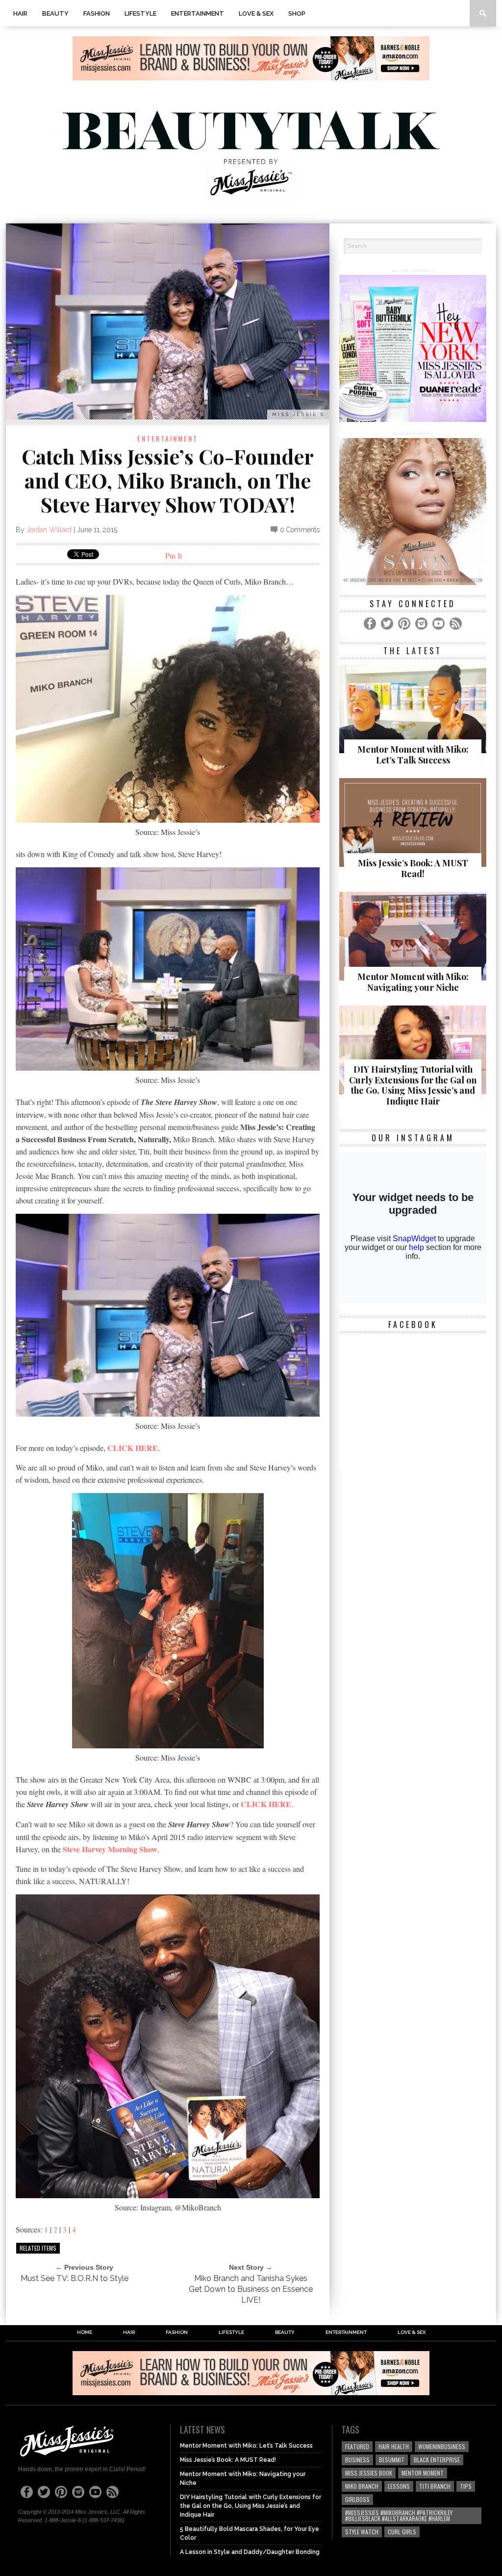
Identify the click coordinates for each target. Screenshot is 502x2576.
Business (357, 2460)
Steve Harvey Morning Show (110, 1849)
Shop (297, 13)
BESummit (392, 2460)
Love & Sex (256, 13)
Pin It (174, 555)
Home (85, 2332)
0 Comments (300, 530)
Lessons (399, 2486)
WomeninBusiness (442, 2446)
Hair (20, 13)
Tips (466, 2486)
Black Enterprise (437, 2460)
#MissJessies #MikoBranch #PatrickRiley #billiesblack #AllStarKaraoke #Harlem (399, 2515)
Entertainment (198, 13)
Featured (357, 2446)
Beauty (55, 13)
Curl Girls (402, 2532)
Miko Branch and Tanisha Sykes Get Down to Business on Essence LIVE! (251, 2289)
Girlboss (357, 2499)
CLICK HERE (133, 1448)
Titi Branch (435, 2486)
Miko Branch (362, 2486)
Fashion (97, 13)
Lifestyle (140, 13)
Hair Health (394, 2446)
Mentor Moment (423, 2473)
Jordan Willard (49, 530)
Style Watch (362, 2532)
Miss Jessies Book (369, 2473)
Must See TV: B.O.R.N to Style (75, 2278)
